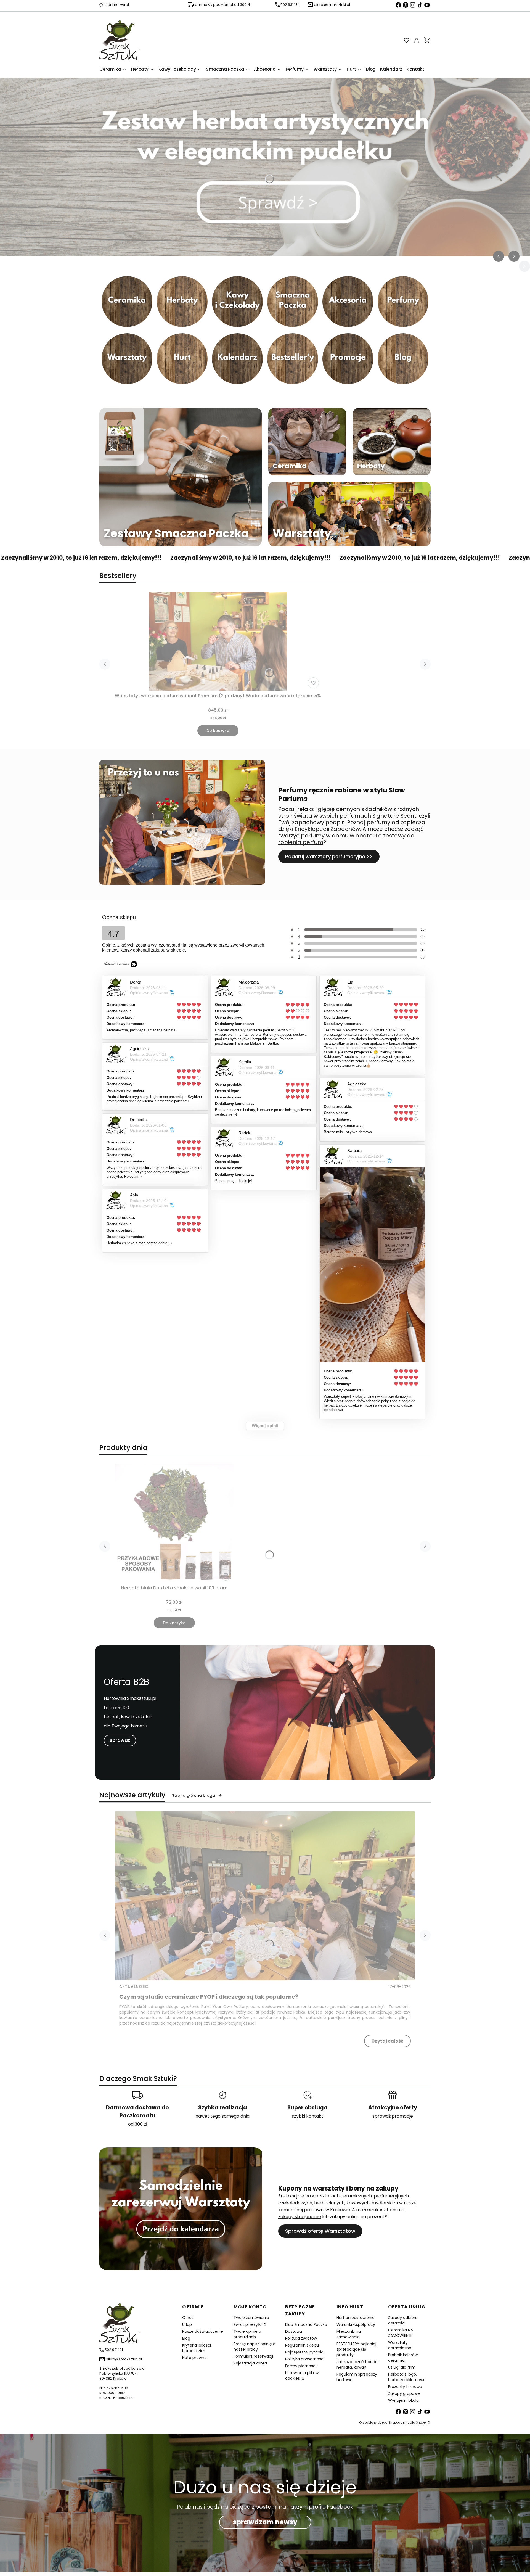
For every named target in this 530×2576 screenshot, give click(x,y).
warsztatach (326, 2196)
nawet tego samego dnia (222, 2116)
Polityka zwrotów (301, 2338)
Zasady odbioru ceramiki (403, 2320)
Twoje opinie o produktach (247, 2334)
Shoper (421, 2422)
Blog (186, 2338)
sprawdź (120, 1740)
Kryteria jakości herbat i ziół (197, 2348)
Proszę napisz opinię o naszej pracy (255, 2347)
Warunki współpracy (356, 2324)
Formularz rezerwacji (253, 2356)
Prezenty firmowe (405, 2387)
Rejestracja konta (250, 2363)
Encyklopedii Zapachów (327, 829)
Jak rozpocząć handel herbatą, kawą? (357, 2364)
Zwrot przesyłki (248, 2324)
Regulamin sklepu (302, 2345)
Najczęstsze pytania (304, 2352)
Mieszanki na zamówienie (349, 2334)
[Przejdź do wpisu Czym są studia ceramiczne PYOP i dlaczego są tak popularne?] (265, 1896)
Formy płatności (301, 2366)
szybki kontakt (308, 2116)
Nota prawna (194, 2358)
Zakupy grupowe (404, 2393)
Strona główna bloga (194, 1795)
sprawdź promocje (393, 2116)
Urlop (187, 2324)
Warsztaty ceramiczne (400, 2345)
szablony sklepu (375, 2422)
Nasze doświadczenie (203, 2331)
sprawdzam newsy (265, 2522)
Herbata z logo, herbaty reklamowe (407, 2377)
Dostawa (294, 2331)
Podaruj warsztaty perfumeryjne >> (329, 856)
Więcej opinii (265, 1426)
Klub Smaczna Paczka (306, 2324)
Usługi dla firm (402, 2367)
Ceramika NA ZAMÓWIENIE (401, 2333)
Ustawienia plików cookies (302, 2376)
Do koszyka (218, 731)
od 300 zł (138, 2124)
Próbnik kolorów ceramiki (403, 2358)
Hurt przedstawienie (356, 2318)
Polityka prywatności (305, 2359)
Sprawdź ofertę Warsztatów (320, 2231)
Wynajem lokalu (403, 2400)
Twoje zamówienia (251, 2318)
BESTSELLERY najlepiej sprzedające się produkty (356, 2349)
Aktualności (134, 1986)
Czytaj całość (387, 2041)
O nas (188, 2318)
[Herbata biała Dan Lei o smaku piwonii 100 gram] (174, 1523)
